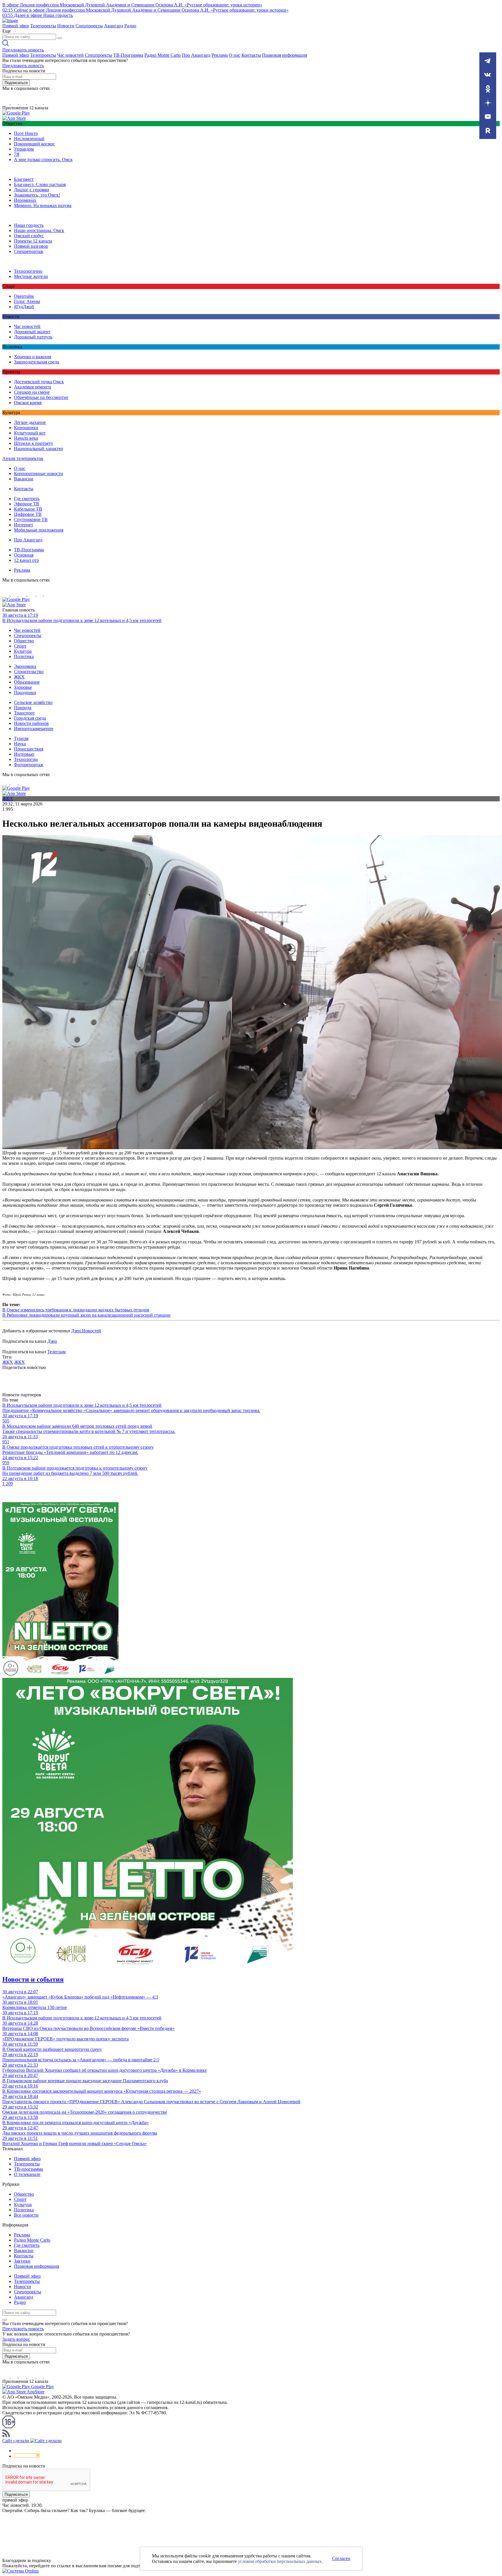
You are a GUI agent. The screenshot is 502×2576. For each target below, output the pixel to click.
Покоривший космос (34, 144)
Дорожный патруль (33, 337)
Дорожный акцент (32, 332)
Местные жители (31, 276)
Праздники (25, 692)
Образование (27, 682)
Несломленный (29, 139)
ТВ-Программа (128, 55)
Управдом (24, 149)
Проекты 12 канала (33, 241)
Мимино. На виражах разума (43, 205)
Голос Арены (27, 301)
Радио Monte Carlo (163, 55)
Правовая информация (285, 55)
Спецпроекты (89, 26)
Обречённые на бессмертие (41, 397)
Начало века (26, 438)
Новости (66, 26)
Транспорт (24, 713)
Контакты (251, 55)
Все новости (26, 2215)
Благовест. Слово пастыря (40, 184)
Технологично (28, 271)
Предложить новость (23, 50)
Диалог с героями (32, 190)
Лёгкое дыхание (30, 422)
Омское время (28, 403)
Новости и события (33, 1979)
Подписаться (16, 83)
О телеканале (27, 2174)
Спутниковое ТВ (31, 519)
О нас (235, 55)
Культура (23, 651)
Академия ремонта (33, 387)
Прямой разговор (31, 246)
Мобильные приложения (39, 530)
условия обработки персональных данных (280, 2561)
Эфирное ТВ (27, 504)
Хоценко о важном (33, 357)
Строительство (29, 672)
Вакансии (24, 479)
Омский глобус (29, 236)
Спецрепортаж (29, 251)
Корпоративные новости (38, 474)
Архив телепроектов (23, 458)
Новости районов (31, 723)
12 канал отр (26, 560)
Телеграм (57, 1352)
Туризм (21, 738)
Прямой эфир (16, 26)
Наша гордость (29, 225)
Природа (23, 708)
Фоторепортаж (29, 765)
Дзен (52, 1341)
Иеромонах (25, 200)
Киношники (26, 428)
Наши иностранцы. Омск (39, 230)
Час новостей (70, 55)
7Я (17, 154)
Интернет (24, 525)
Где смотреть (27, 499)
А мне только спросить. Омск (43, 159)
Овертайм (24, 296)
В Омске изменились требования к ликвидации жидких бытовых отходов (76, 1310)
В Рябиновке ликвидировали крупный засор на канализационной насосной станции (86, 1315)
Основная (24, 555)
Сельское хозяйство (33, 702)
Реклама (220, 55)
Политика (24, 656)
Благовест (24, 179)
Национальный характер (38, 449)
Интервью (24, 754)
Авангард (114, 26)
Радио (130, 26)
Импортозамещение (34, 729)
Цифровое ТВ (28, 514)
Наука (20, 744)
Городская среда (30, 718)
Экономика (25, 666)
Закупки (22, 2261)
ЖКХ (19, 677)
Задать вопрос (16, 2339)
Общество (24, 641)
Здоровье (23, 687)
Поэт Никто (26, 133)
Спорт (20, 646)
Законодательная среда (36, 362)
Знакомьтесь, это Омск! (37, 195)
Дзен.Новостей (86, 1331)
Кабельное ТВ (28, 509)
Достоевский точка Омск (39, 382)
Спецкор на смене (32, 392)
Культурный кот (30, 433)
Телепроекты (43, 26)
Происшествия (29, 749)
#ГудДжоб (24, 307)
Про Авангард (196, 55)
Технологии (26, 759)
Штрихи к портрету (34, 443)
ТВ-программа (28, 2169)
